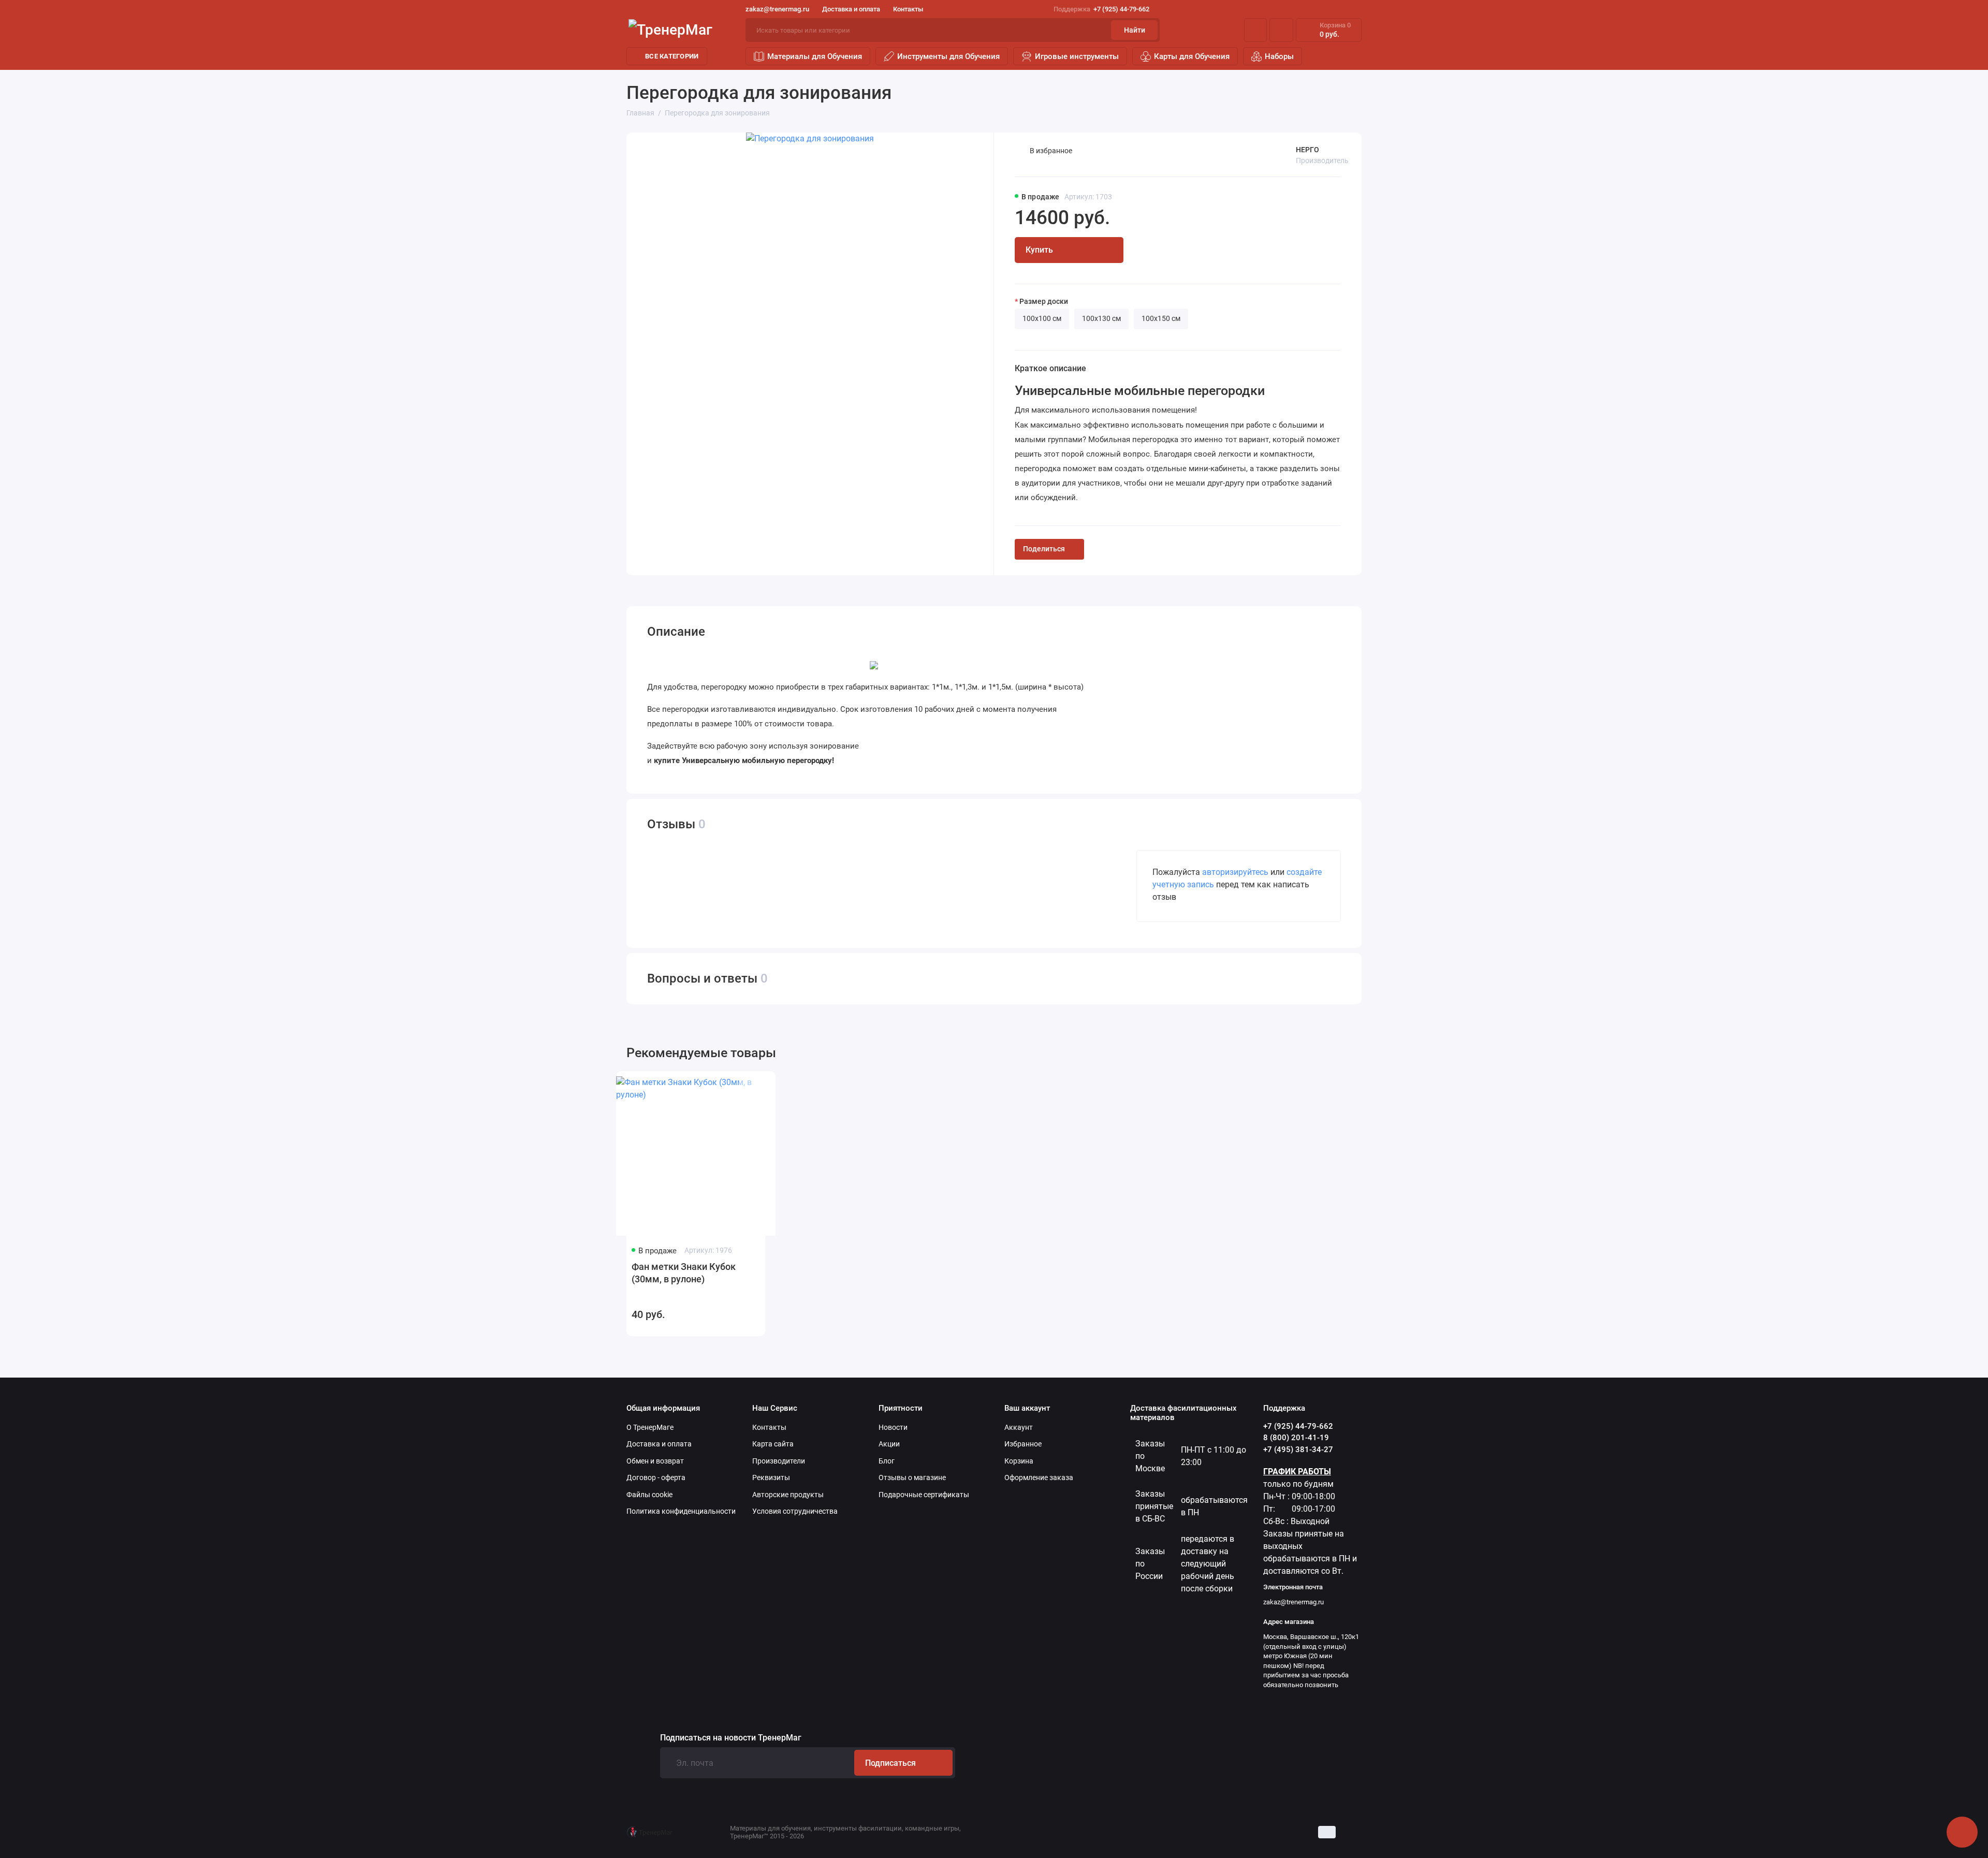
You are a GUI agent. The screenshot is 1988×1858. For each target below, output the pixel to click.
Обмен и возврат (655, 1461)
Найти (1135, 30)
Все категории (672, 56)
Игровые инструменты (1077, 56)
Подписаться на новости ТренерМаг (731, 1738)
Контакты (908, 9)
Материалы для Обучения (815, 56)
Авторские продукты (788, 1495)
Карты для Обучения (1192, 56)
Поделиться (1044, 549)
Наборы (1279, 56)
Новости (893, 1427)
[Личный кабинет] (1255, 30)
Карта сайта (773, 1444)
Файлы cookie (649, 1495)
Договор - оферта (656, 1477)
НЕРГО (1307, 150)
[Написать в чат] (1962, 1832)
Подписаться (890, 1763)
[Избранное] (1281, 30)
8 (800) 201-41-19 (1296, 1438)
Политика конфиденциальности (681, 1511)
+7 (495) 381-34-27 (1298, 1450)
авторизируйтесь (1235, 872)
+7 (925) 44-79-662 (1101, 9)
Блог (887, 1461)
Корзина (1019, 1461)
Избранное (1023, 1444)
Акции (889, 1444)
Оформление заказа (1039, 1477)
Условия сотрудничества (795, 1511)
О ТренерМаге (650, 1427)
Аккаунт (1019, 1427)
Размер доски (1044, 301)
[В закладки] (748, 1087)
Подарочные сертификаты (924, 1495)
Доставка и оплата (851, 9)
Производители (779, 1461)
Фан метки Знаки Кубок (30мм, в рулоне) (684, 1273)
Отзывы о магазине (912, 1477)
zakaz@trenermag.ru (777, 9)
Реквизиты (771, 1477)
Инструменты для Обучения (948, 56)
